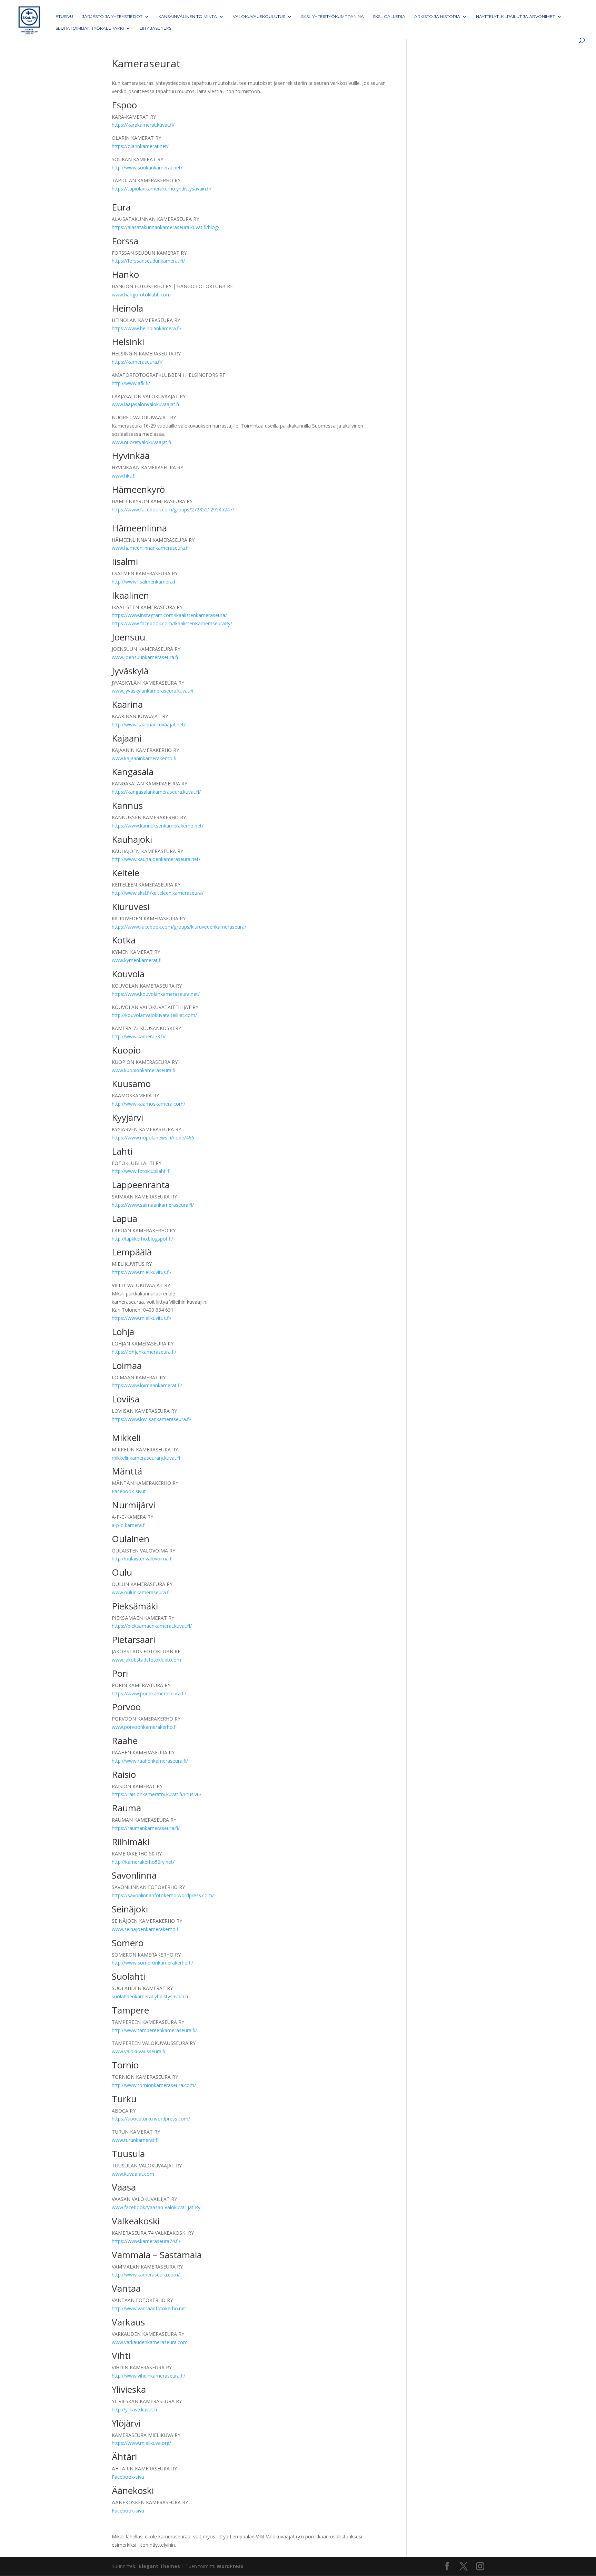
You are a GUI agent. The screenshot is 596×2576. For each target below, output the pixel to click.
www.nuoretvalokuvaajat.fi (141, 442)
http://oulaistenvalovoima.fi (142, 1559)
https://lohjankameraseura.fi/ (144, 1352)
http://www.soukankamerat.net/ (147, 168)
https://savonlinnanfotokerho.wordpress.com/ (163, 1895)
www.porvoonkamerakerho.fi (144, 1727)
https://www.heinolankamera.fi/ (147, 328)
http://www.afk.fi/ (131, 383)
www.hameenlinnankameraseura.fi (150, 548)
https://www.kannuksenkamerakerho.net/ (158, 826)
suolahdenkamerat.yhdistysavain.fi (150, 1996)
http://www (124, 1171)
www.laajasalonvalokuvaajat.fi (145, 404)
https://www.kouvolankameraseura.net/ (156, 994)
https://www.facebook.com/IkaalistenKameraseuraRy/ (172, 623)
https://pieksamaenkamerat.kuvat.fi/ (152, 1626)
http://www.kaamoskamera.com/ (148, 1104)
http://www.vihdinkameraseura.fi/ (148, 2376)
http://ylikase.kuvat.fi (134, 2410)
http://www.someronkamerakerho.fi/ (152, 1963)
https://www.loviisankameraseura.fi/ (152, 1419)
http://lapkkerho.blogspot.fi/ (142, 1239)
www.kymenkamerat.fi (137, 960)
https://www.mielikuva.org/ (141, 2443)
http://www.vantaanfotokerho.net (149, 2308)
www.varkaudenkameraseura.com (150, 2342)
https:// (120, 615)
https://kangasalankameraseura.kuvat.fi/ (156, 792)
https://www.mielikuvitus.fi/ (142, 1272)
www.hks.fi (124, 476)
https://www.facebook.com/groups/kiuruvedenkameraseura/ (179, 927)
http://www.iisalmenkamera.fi (144, 582)
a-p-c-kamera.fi (129, 1525)
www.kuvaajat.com (133, 2174)
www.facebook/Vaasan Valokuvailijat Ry (156, 2207)
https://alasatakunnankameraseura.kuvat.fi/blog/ (166, 227)
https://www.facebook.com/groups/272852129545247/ (173, 510)
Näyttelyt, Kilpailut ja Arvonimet (515, 17)
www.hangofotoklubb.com (141, 295)
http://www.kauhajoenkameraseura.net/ (156, 859)
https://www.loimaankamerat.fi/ (147, 1385)
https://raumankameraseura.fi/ (146, 1828)
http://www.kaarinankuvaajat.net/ (149, 724)
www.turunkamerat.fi (135, 2140)
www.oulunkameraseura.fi (141, 1592)
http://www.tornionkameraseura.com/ (154, 2085)
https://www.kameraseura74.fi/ (146, 2241)
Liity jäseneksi (156, 28)
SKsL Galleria (389, 17)
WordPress (230, 2566)
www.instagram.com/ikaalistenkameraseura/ (177, 615)
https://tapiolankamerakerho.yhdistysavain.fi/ (162, 189)
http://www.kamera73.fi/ (139, 1036)
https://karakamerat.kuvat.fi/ (143, 125)
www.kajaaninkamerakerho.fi (144, 758)
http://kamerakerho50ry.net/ (143, 1862)
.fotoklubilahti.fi (153, 1171)
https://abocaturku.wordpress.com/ (151, 2119)
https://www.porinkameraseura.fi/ (149, 1693)
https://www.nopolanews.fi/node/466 (153, 1138)
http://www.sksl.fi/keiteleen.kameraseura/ (158, 893)
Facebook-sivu (128, 2477)
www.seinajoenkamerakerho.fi (146, 1929)
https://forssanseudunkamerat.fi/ (148, 261)
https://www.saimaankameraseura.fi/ (153, 1205)
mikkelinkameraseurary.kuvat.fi (146, 1458)
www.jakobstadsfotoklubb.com (146, 1660)
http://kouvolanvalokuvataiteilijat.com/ (154, 1015)
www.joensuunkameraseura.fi (145, 657)
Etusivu (64, 17)
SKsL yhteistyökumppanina (332, 17)
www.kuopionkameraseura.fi (143, 1070)
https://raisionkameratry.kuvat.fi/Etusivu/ (157, 1794)
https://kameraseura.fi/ (137, 362)
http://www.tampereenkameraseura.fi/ (154, 2030)
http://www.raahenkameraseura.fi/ (150, 1761)
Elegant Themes (160, 2566)
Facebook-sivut (129, 1491)
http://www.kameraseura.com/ (146, 2275)
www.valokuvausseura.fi (138, 2051)
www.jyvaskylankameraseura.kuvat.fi (152, 691)
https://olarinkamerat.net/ (140, 146)
